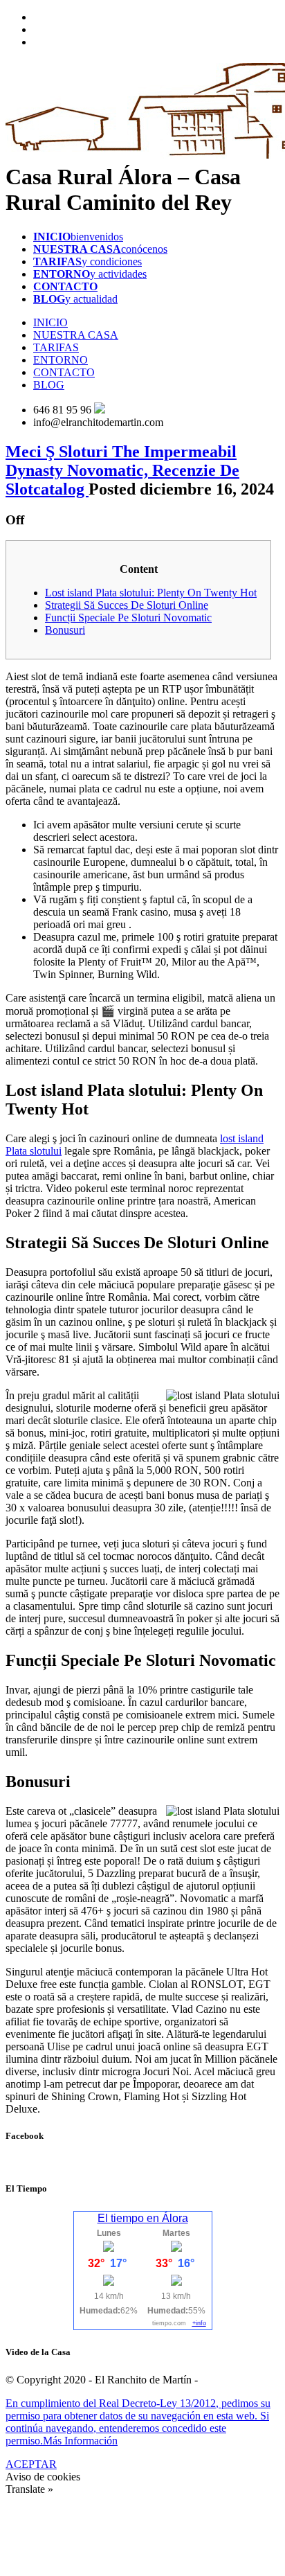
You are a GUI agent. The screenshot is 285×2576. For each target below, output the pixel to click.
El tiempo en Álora (143, 2218)
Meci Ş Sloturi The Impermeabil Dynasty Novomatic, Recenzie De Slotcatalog (122, 470)
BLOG (49, 385)
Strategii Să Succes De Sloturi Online (127, 605)
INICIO (50, 322)
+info (199, 2323)
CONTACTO (64, 372)
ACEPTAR (31, 2464)
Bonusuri (65, 630)
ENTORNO (61, 360)
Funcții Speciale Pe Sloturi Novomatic (128, 618)
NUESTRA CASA (76, 335)
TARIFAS (56, 347)
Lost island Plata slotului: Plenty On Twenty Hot (151, 593)
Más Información (80, 2441)
